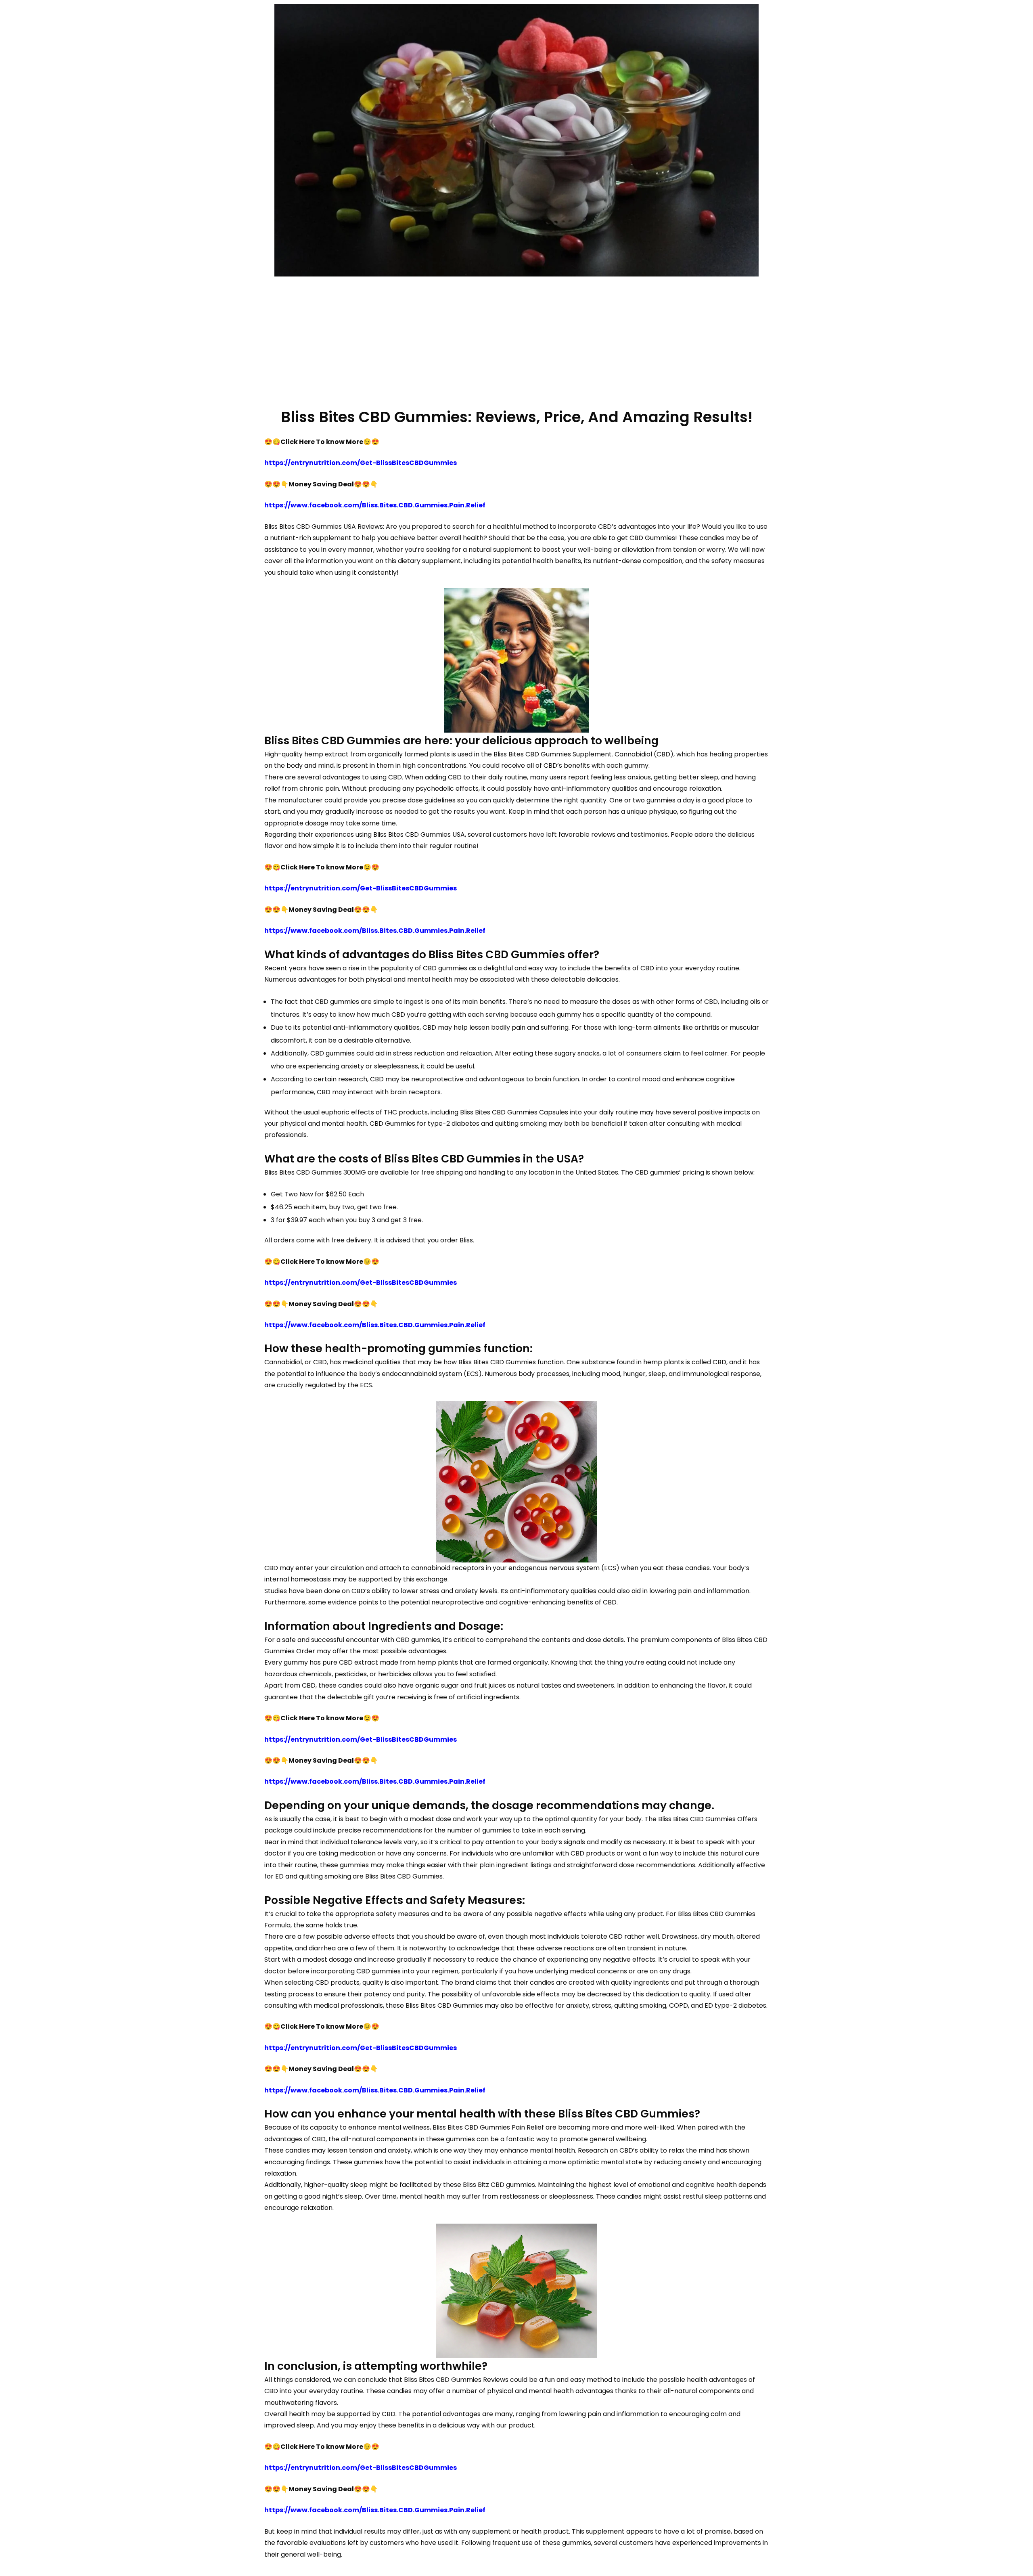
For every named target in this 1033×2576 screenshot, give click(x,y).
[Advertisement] (516, 341)
